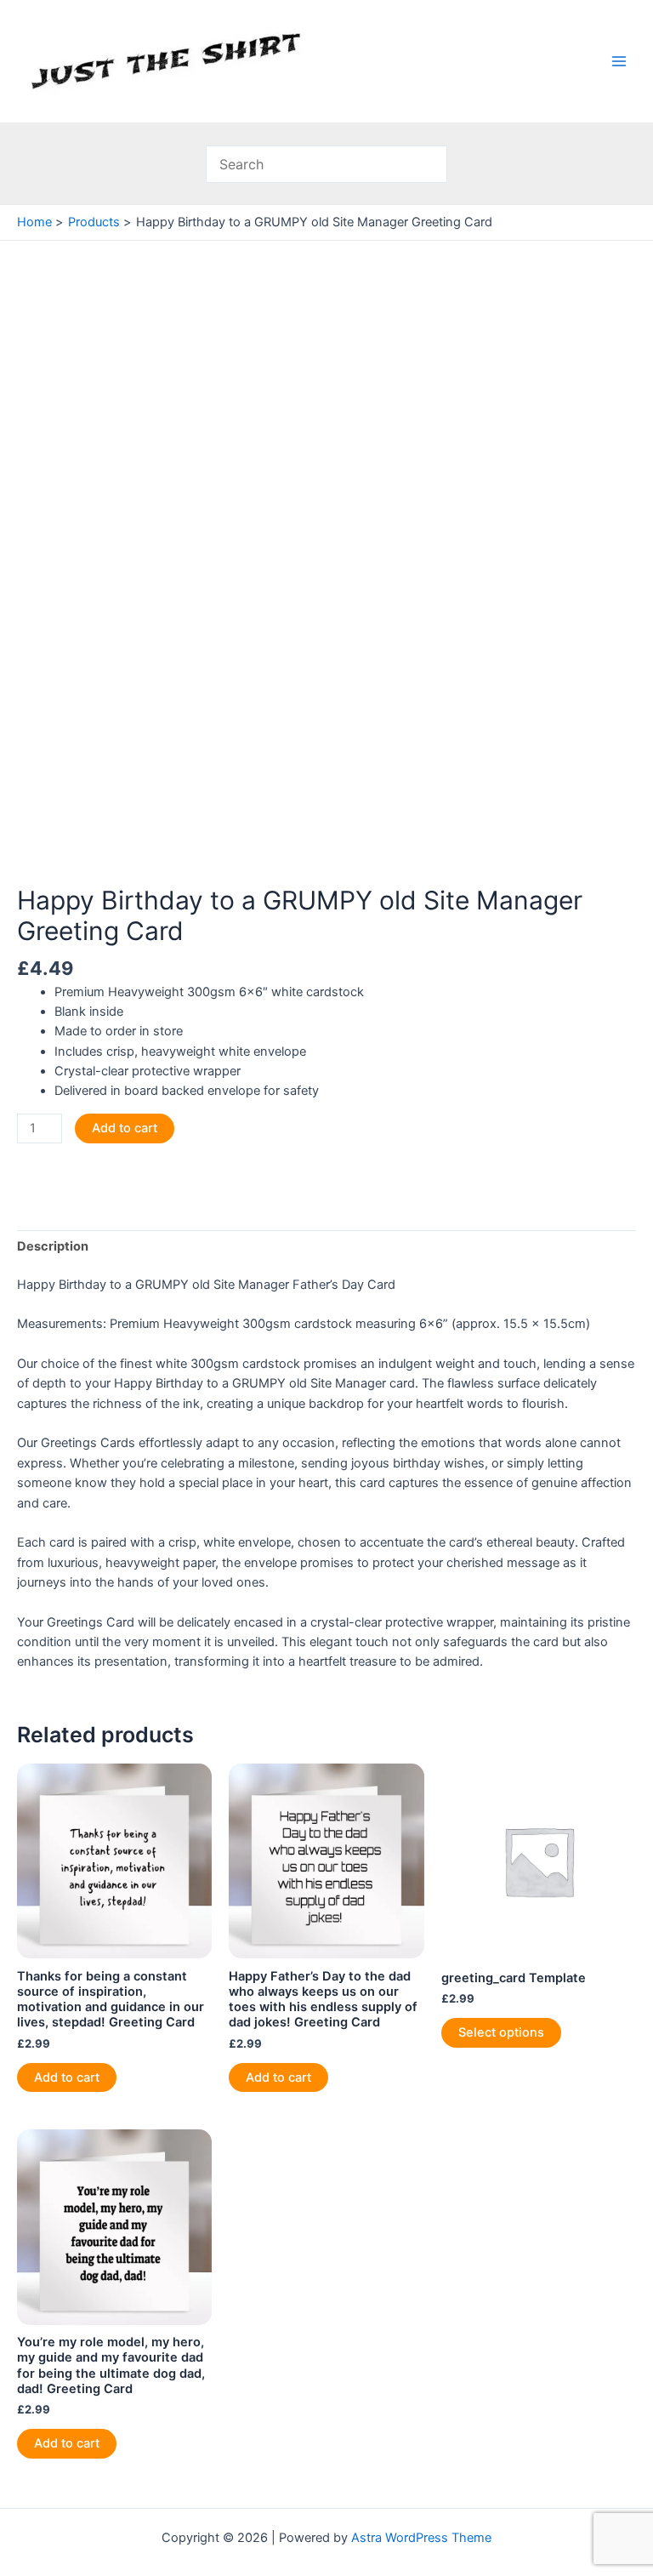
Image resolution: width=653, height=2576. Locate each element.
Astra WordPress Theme (421, 2538)
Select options (501, 2032)
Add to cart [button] (67, 2077)
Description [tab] (53, 1246)
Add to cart (125, 1128)
